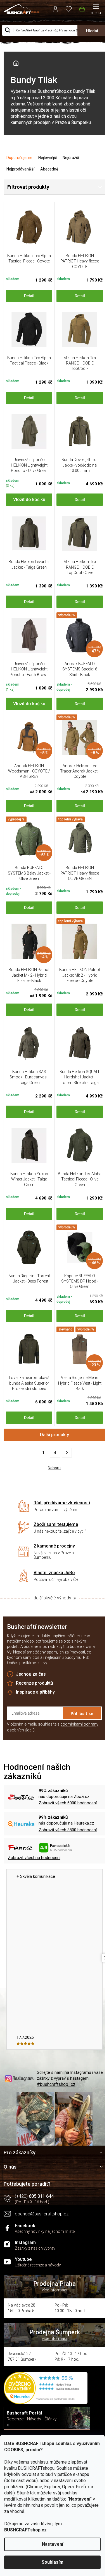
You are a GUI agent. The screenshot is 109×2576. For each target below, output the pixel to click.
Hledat (92, 31)
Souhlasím (53, 2562)
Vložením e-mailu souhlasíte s (53, 1727)
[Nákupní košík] (82, 8)
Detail (29, 296)
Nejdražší (71, 158)
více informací (54, 2290)
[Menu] (96, 10)
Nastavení (53, 2544)
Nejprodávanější (20, 169)
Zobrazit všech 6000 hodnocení (68, 1803)
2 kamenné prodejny (54, 1546)
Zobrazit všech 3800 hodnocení (68, 1830)
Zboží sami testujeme (56, 1524)
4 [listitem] (55, 1453)
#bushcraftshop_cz (56, 2084)
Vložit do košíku (29, 500)
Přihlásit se (82, 1713)
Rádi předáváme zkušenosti (62, 1503)
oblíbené (69, 9)
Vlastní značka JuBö (54, 1573)
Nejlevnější (48, 158)
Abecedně (49, 169)
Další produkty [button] (54, 1435)
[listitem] (67, 1453)
